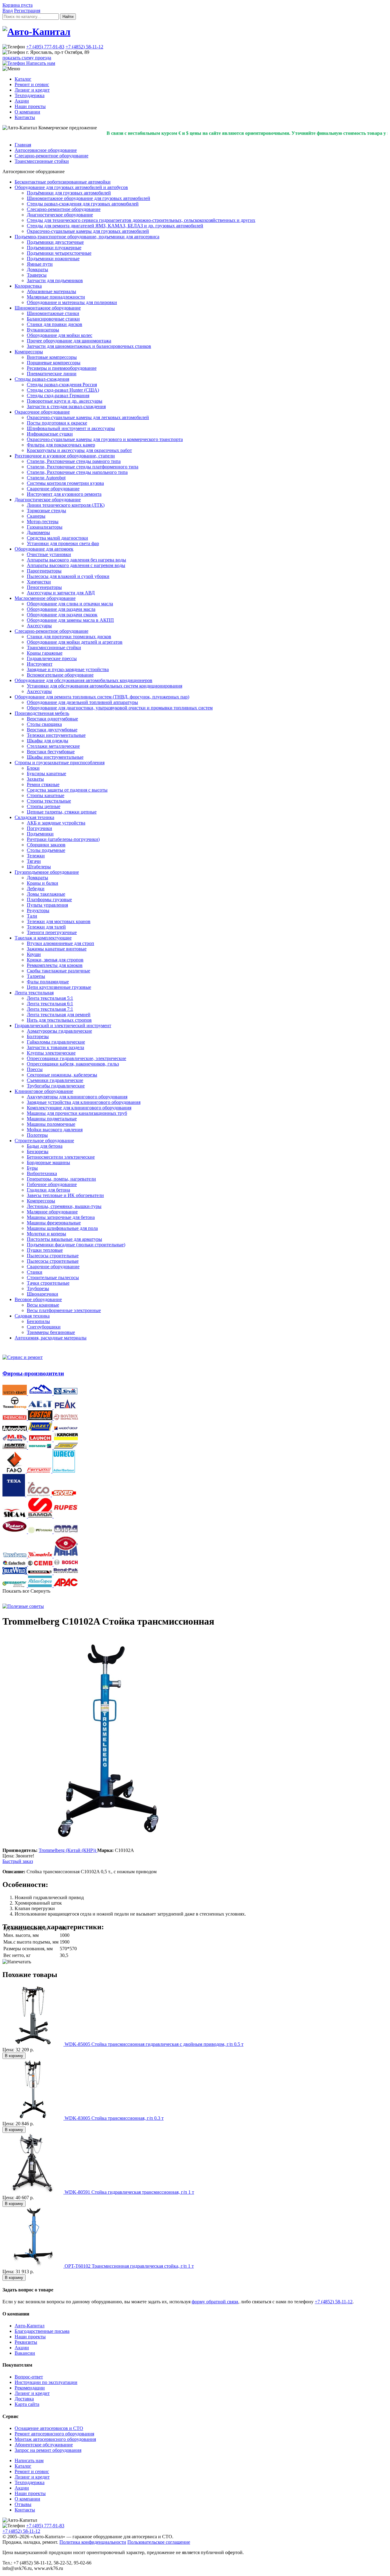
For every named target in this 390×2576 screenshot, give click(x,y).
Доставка (24, 2399)
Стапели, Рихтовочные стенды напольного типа (77, 472)
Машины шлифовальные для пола (62, 1228)
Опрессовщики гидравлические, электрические (76, 1058)
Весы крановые (43, 1305)
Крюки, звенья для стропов (55, 960)
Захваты (35, 779)
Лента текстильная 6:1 (50, 1004)
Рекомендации (30, 2388)
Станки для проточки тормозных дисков (69, 637)
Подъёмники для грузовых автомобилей (69, 193)
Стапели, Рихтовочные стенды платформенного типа (83, 467)
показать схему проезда (27, 58)
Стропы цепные (44, 806)
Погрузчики (39, 828)
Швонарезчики (43, 1294)
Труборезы (38, 1288)
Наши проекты (30, 106)
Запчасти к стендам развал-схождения (66, 406)
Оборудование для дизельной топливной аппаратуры (82, 702)
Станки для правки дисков (55, 324)
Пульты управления (47, 905)
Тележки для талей (46, 927)
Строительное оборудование (44, 1141)
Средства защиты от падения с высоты (67, 790)
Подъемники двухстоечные (55, 242)
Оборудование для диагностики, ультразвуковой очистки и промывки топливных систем (120, 708)
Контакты (25, 117)
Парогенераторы (44, 571)
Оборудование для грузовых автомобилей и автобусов (71, 187)
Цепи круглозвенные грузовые (59, 987)
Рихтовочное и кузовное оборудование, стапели (65, 456)
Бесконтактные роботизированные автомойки (63, 182)
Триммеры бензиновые (51, 1332)
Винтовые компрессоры (52, 357)
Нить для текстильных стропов (59, 1020)
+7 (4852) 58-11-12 (84, 47)
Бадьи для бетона (45, 1146)
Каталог (23, 79)
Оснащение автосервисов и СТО (49, 2428)
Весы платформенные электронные (64, 1310)
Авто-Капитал (30, 2326)
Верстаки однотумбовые (52, 719)
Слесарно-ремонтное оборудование (51, 156)
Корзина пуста (18, 5)
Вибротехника (42, 1173)
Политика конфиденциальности (93, 2542)
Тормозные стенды (46, 511)
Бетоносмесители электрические (61, 1157)
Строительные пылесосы (53, 1277)
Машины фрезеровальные (54, 1223)
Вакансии (25, 2353)
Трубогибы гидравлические (56, 1086)
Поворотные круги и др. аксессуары (65, 401)
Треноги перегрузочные (52, 932)
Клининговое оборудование (44, 1091)
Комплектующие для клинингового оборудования (79, 1108)
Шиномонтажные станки (53, 313)
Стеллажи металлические (53, 746)
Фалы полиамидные (48, 982)
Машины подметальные (52, 1119)
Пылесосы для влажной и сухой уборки (68, 576)
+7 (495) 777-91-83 (45, 47)
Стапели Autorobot (46, 478)
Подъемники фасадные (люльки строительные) (76, 1245)
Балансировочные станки (53, 319)
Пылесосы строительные (53, 1256)
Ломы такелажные (46, 894)
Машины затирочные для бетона (61, 1217)
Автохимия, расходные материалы (51, 1338)
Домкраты (37, 269)
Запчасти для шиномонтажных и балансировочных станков (89, 346)
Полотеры (37, 1135)
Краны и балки (43, 883)
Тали (32, 916)
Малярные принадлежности (56, 297)
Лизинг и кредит (32, 90)
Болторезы (38, 1036)
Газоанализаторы (45, 527)
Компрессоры (29, 352)
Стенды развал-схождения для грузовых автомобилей (83, 204)
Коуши (34, 954)
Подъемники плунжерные (54, 248)
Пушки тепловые (45, 1250)
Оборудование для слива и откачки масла (70, 604)
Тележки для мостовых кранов (59, 921)
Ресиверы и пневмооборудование (62, 368)
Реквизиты (26, 2342)
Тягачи (34, 861)
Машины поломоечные (51, 1124)
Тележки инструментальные (56, 735)
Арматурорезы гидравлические (59, 1031)
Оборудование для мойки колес (60, 335)
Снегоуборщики (44, 1327)
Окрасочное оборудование (42, 412)
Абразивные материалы (51, 291)
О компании (27, 112)
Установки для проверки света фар (63, 543)
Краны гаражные (45, 653)
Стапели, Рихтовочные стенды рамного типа (74, 461)
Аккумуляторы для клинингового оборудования (77, 1097)
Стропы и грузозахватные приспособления (60, 763)
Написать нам (29, 2460)
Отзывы (23, 2504)
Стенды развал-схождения (42, 379)
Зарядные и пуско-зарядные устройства (68, 669)
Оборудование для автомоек (44, 549)
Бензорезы (38, 1151)
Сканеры (36, 516)
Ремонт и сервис (32, 84)
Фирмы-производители (33, 1373)
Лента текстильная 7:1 (50, 1009)
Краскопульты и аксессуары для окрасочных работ (79, 450)
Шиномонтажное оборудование (48, 308)
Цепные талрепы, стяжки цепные (62, 812)
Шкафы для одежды (48, 741)
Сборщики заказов (46, 845)
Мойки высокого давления (55, 1130)
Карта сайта (27, 2404)
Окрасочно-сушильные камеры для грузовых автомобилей (88, 231)
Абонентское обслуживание (44, 2445)
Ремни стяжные (43, 784)
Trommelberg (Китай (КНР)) (68, 1850)
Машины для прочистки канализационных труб (77, 1113)
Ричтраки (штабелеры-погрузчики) (63, 839)
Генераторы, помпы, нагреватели (61, 1179)
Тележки (36, 856)
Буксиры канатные (46, 773)
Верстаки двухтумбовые (52, 730)
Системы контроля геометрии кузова (65, 483)
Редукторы (38, 910)
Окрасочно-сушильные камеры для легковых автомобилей (88, 417)
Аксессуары (39, 626)
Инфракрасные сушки (50, 434)
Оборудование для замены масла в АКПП (70, 620)
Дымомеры (38, 532)
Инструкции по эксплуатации (46, 2382)
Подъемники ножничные (53, 259)
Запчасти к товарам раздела (55, 1047)
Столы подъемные (46, 850)
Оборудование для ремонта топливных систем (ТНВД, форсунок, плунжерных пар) (102, 697)
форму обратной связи (215, 2302)
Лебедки (36, 889)
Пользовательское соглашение (159, 2542)
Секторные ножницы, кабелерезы (62, 1075)
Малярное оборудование (52, 1212)
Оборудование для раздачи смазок (62, 615)
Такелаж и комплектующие (43, 938)
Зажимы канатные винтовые (57, 949)
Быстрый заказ (18, 1861)
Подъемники (40, 834)
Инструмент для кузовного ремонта (64, 494)
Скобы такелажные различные (58, 971)
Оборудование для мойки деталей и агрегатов (75, 642)
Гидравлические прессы (52, 658)
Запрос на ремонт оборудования (48, 2450)
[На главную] (36, 32)
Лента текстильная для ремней (59, 1015)
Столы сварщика (44, 724)
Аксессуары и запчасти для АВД (61, 593)
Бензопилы (38, 1321)
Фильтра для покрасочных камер (61, 445)
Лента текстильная (34, 993)
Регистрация (27, 10)
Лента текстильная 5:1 (50, 998)
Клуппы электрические (51, 1053)
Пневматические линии (52, 374)
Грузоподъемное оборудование (47, 872)
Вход (8, 10)
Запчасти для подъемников (55, 280)
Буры (32, 1168)
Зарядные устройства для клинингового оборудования (84, 1102)
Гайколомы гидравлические (56, 1042)
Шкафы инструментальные (55, 757)
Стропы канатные (46, 795)
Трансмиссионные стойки (42, 161)
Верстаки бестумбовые (51, 752)
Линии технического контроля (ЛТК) (66, 505)
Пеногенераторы (44, 587)
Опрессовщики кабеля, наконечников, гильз (73, 1064)
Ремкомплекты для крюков (55, 965)
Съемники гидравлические (55, 1080)
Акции (22, 101)
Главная (23, 145)
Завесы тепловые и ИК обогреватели (65, 1195)
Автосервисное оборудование (46, 150)
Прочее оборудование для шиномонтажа (69, 341)
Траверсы (37, 275)
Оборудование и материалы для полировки (72, 302)
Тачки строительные (48, 1283)
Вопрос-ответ (29, 2377)
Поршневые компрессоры (54, 363)
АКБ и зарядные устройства (56, 823)
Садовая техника (32, 1316)
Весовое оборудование (38, 1299)
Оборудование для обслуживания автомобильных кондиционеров (83, 680)
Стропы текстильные (49, 801)
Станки (35, 1272)
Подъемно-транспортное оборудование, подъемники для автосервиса (87, 237)
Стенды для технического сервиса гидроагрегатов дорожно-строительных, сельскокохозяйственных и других (141, 220)
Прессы (35, 1069)
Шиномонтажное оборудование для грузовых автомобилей (89, 198)
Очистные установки (49, 554)
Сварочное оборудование (53, 489)
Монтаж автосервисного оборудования (55, 2439)
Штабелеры (39, 867)
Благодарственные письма (42, 2331)
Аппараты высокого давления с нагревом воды (76, 565)
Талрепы (36, 976)
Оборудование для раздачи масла (61, 609)
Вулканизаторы (43, 330)
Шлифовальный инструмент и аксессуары (71, 428)
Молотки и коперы (46, 1234)
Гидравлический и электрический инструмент (63, 1025)
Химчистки (39, 582)
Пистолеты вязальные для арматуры (64, 1239)
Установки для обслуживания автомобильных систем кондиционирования (105, 686)
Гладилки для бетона (48, 1190)
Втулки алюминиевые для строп (60, 943)
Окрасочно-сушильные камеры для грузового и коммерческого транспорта (105, 439)
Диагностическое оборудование (60, 215)
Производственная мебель (42, 713)
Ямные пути (40, 264)
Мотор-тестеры (43, 521)
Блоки (33, 768)
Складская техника (34, 817)
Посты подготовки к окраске (57, 423)
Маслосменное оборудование (45, 598)
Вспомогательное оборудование (60, 675)
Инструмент (40, 664)
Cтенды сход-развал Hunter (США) (63, 390)
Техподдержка (30, 95)
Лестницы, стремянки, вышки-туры (64, 1206)
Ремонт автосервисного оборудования (54, 2434)
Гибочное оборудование (52, 1184)
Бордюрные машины (48, 1162)
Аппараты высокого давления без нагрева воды (76, 560)
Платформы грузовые (49, 900)
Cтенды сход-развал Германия (58, 395)
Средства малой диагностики (57, 538)
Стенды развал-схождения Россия (62, 385)
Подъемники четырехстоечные (59, 253)
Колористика (28, 286)
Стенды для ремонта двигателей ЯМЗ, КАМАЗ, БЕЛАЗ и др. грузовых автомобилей (115, 226)
